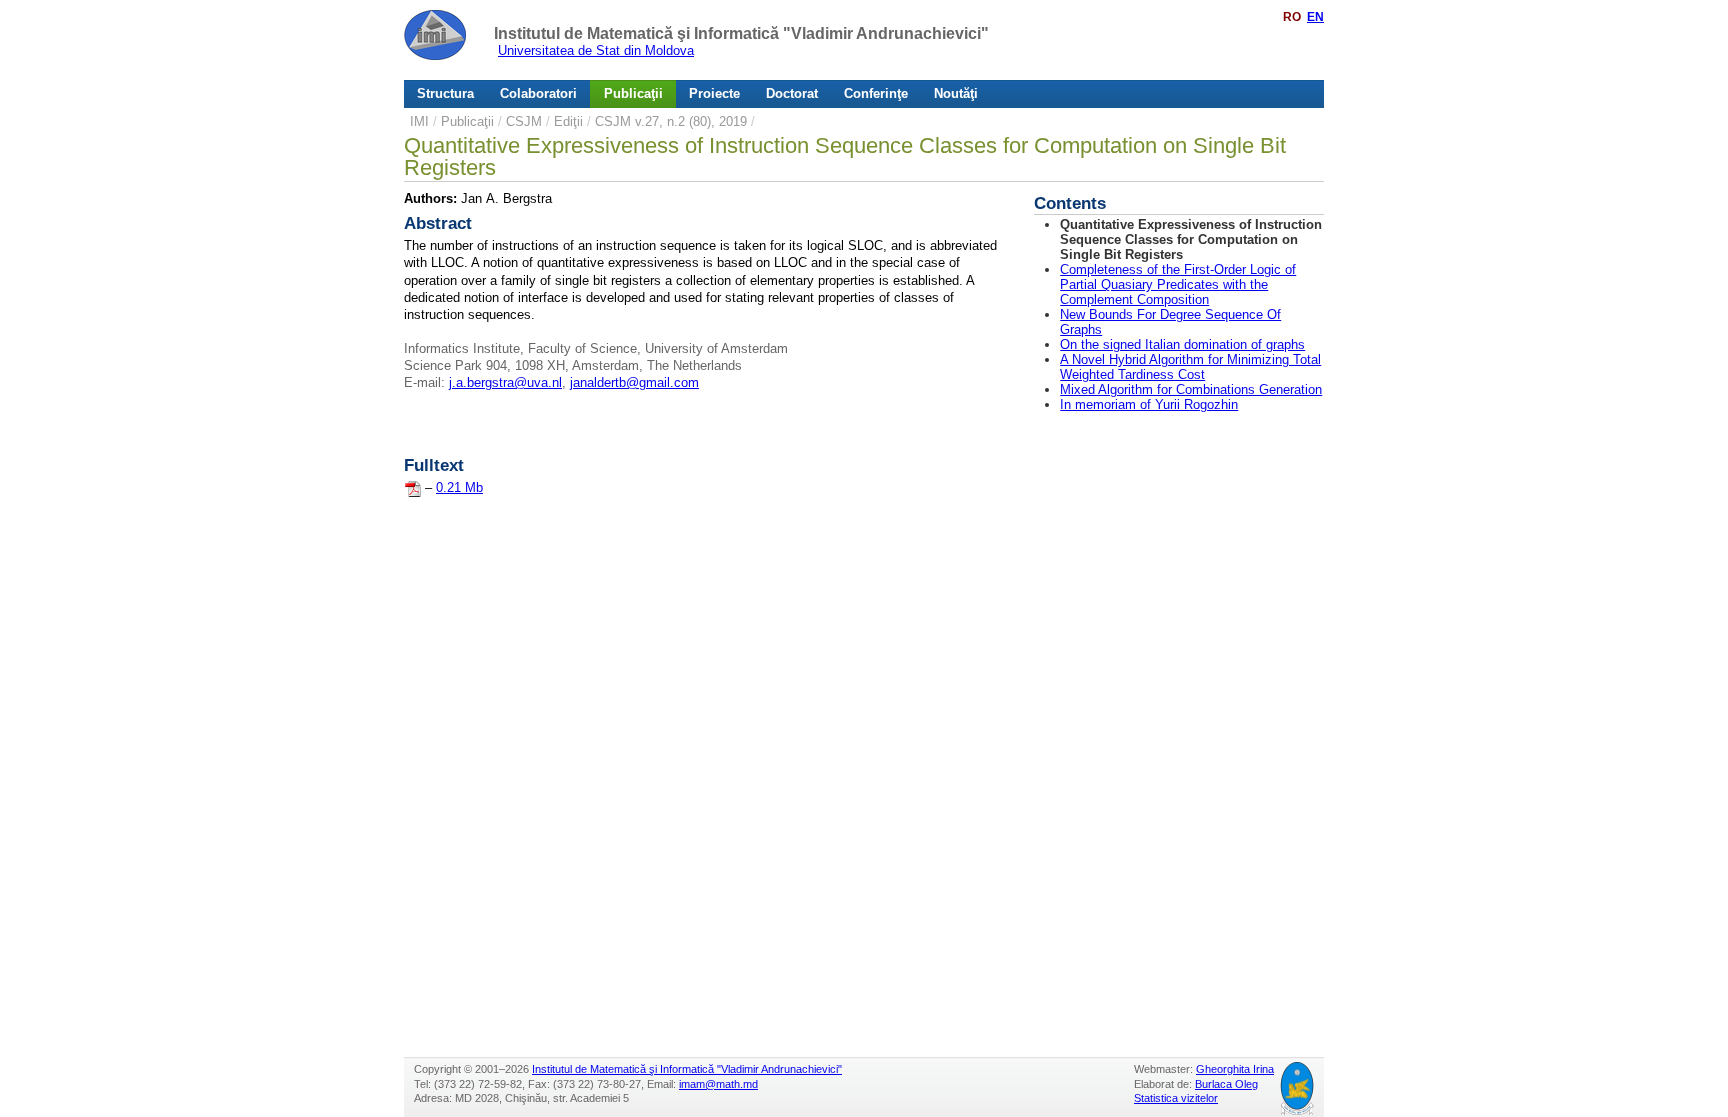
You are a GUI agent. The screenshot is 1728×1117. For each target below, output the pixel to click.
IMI (419, 121)
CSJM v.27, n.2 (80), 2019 (671, 121)
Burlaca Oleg (1226, 1084)
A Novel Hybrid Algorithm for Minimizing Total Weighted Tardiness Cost (1190, 367)
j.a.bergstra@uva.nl (505, 382)
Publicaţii (633, 93)
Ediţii (568, 121)
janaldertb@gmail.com (634, 382)
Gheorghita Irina (1235, 1069)
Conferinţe (876, 93)
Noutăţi (956, 93)
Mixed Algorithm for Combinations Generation (1191, 389)
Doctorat (792, 93)
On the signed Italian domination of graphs (1182, 344)
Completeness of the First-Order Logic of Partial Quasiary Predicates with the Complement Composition (1178, 284)
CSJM (524, 121)
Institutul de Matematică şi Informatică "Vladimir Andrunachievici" (741, 33)
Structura (445, 93)
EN (1315, 17)
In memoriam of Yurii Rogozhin (1149, 404)
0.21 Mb (459, 487)
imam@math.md (718, 1084)
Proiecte (714, 93)
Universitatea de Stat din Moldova (596, 50)
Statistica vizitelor (1176, 1098)
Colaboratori (538, 93)
